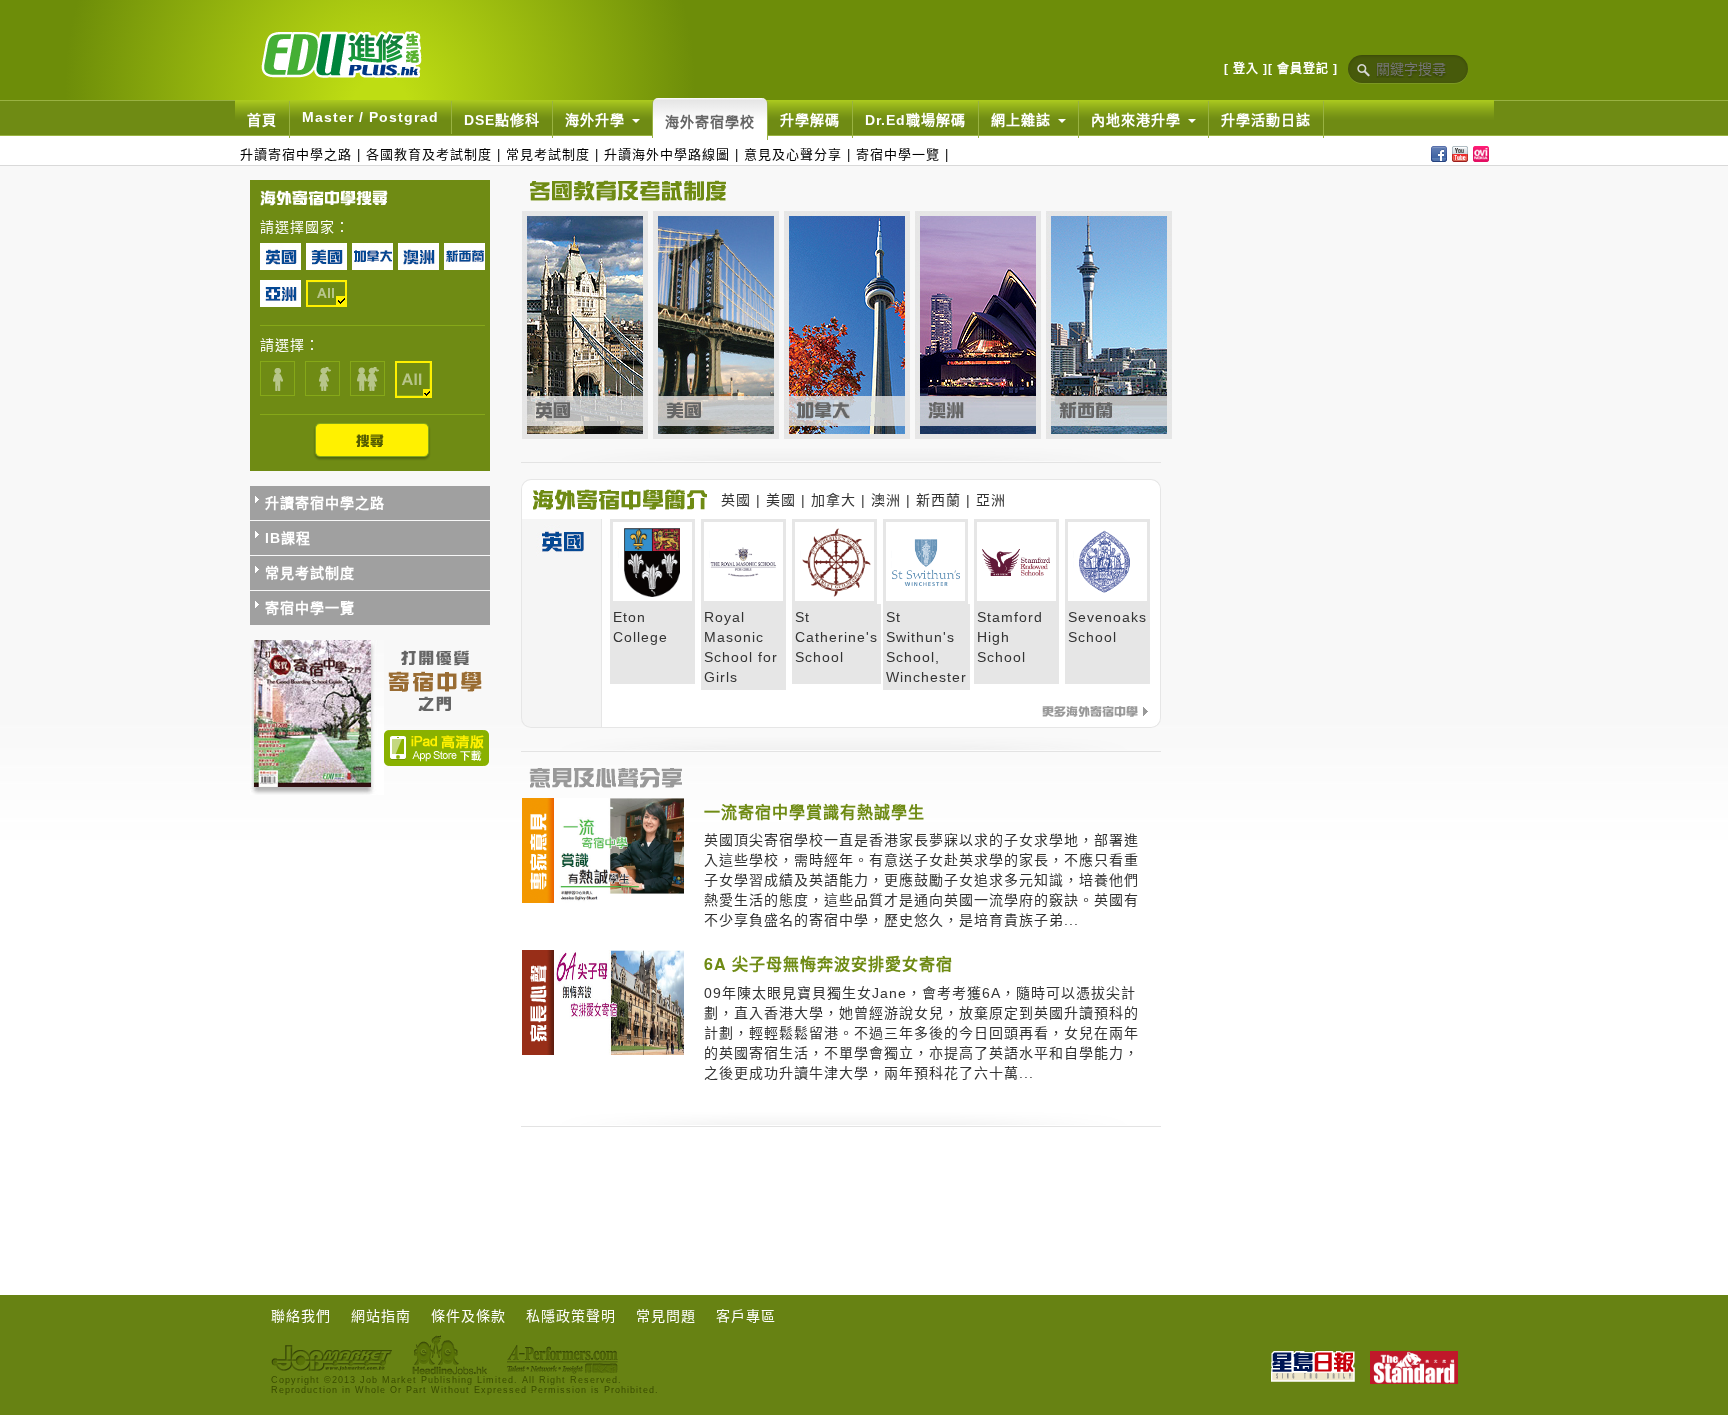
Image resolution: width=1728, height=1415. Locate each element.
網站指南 (381, 1316)
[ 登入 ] (1246, 69)
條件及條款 (468, 1316)
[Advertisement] (705, 1183)
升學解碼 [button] (810, 120)
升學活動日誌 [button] (1266, 120)
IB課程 (288, 538)
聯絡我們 (301, 1316)
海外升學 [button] (597, 120)
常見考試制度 (548, 154)
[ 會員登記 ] (1303, 69)
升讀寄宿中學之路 (296, 154)
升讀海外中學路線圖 (667, 154)
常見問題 (666, 1316)
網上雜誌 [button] (1023, 120)
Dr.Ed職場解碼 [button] (915, 120)
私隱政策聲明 (571, 1316)
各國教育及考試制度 (429, 154)
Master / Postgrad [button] (370, 117)
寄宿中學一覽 (898, 154)
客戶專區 (746, 1316)
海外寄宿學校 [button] (710, 122)
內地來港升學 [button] (1138, 120)
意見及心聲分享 (793, 154)
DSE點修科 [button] (502, 120)
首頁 (262, 120)
